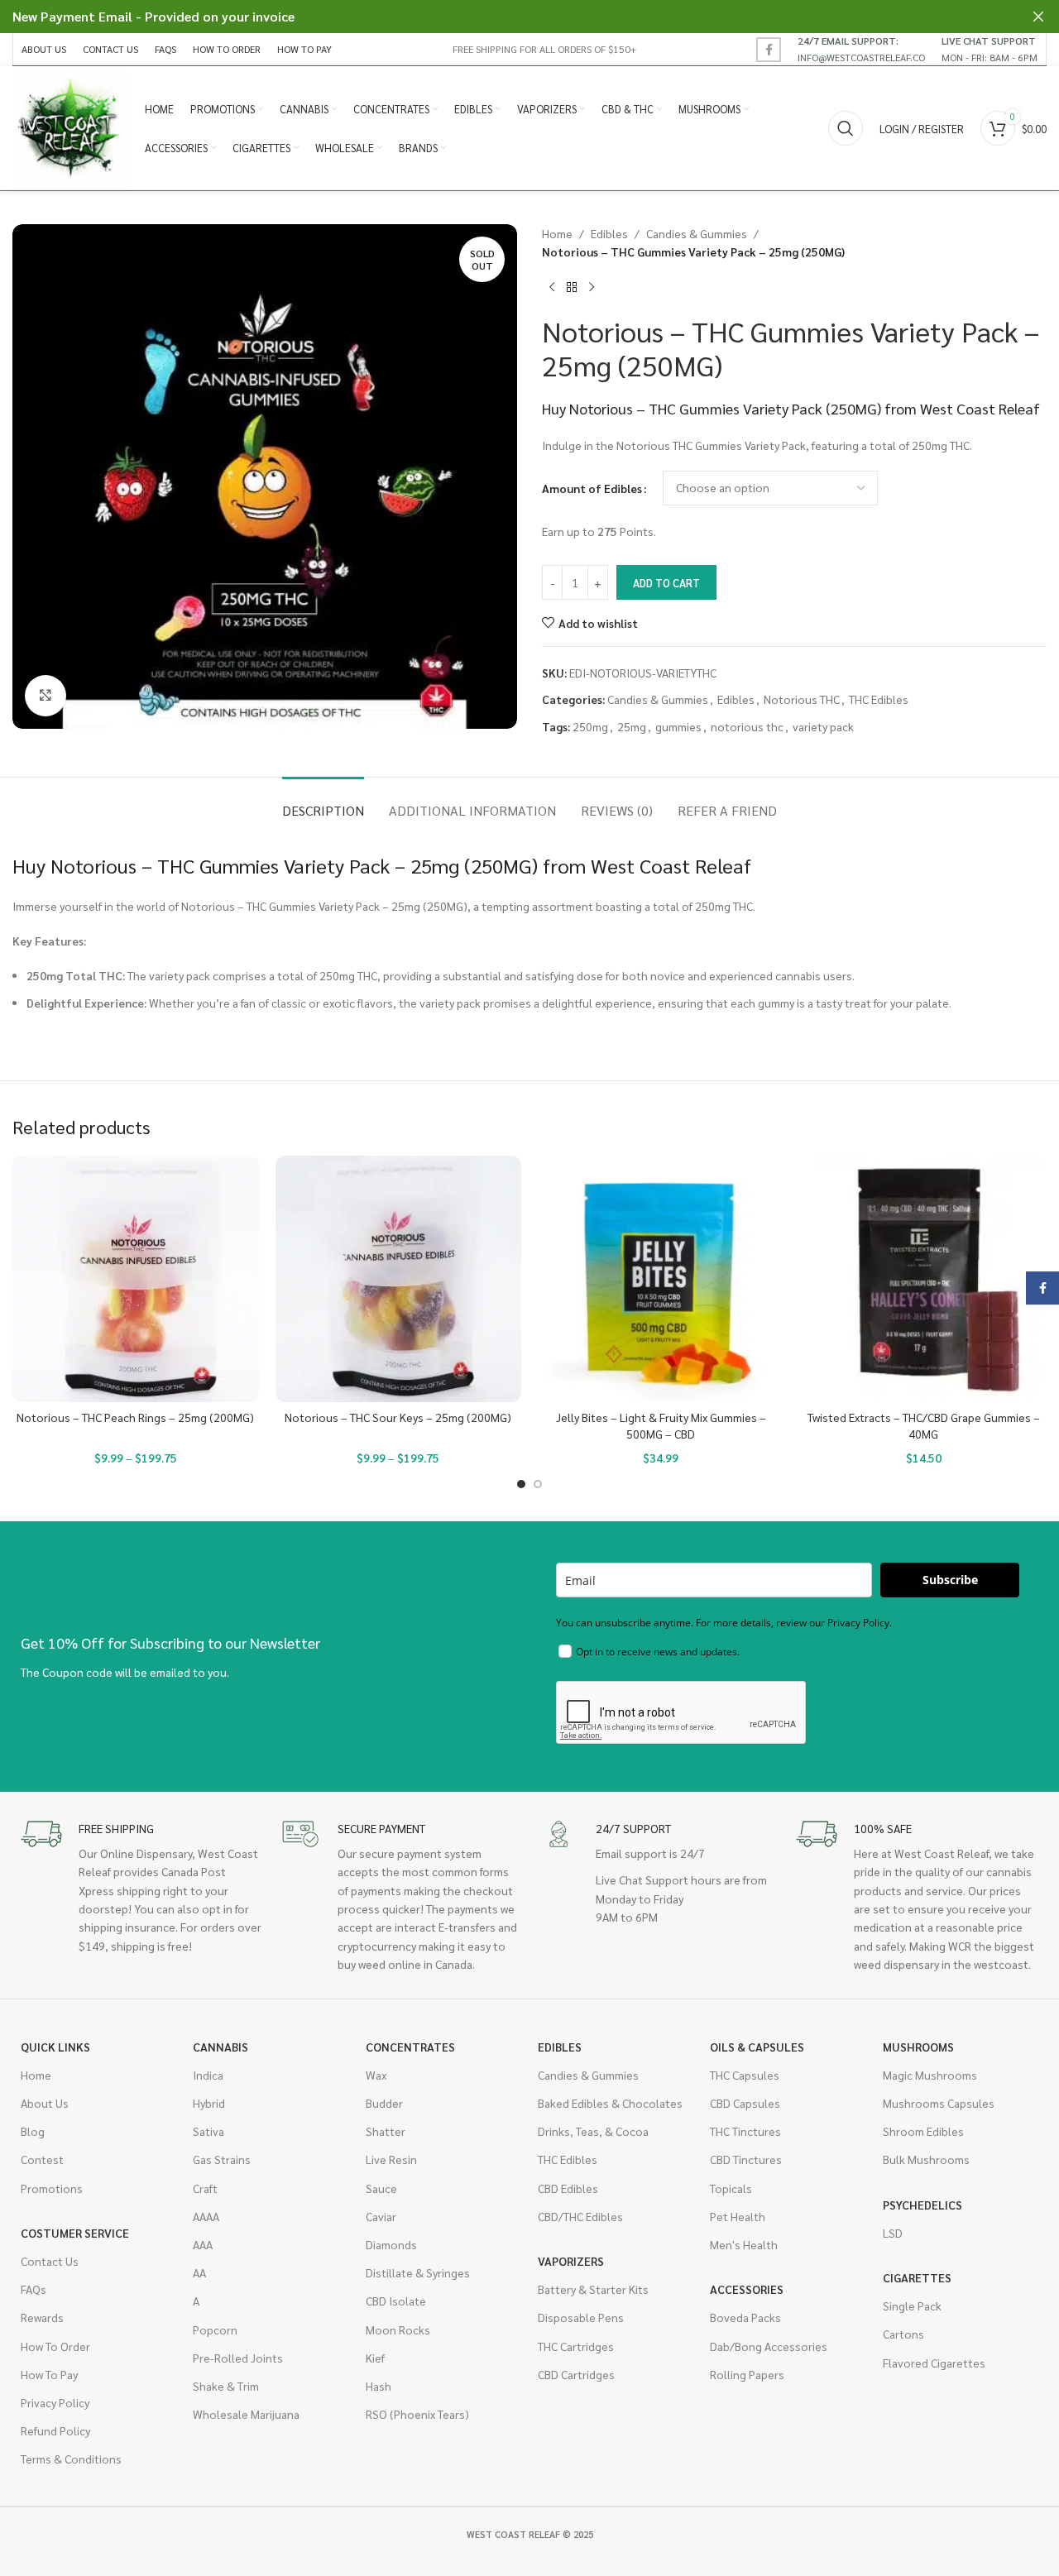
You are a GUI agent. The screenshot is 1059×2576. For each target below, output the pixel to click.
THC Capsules (745, 2075)
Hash (379, 2386)
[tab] (323, 802)
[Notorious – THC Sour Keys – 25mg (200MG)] (399, 1279)
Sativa (208, 2131)
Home (557, 233)
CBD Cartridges (576, 2374)
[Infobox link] (861, 49)
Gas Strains (222, 2159)
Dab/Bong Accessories (769, 2346)
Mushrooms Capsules (939, 2103)
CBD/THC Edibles (580, 2216)
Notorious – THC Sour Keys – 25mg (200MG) (398, 1417)
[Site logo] (70, 127)
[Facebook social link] (769, 50)
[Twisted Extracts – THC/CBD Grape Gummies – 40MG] (924, 1279)
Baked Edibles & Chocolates (610, 2103)
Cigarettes (917, 2277)
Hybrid (209, 2103)
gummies (678, 726)
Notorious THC (802, 699)
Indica (208, 2075)
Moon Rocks (398, 2329)
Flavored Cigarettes (934, 2363)
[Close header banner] (1038, 17)
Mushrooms (918, 2047)
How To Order (55, 2346)
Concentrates (410, 2047)
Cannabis (220, 2047)
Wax (376, 2075)
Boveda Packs (745, 2317)
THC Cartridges (576, 2346)
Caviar (381, 2216)
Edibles (609, 233)
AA (199, 2272)
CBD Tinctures (746, 2159)
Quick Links (55, 2047)
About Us (45, 2103)
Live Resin (391, 2159)
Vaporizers (571, 2261)
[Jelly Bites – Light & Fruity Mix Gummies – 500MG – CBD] (661, 1279)
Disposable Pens (581, 2317)
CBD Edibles (568, 2188)
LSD (893, 2233)
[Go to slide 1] (521, 1484)
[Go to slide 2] (538, 1484)
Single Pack (912, 2305)
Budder (384, 2103)
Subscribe (950, 1580)
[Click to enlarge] (46, 696)
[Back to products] (572, 288)
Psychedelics (922, 2205)
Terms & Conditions (71, 2459)
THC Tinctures (745, 2131)
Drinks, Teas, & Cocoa (593, 2131)
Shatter (386, 2131)
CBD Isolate (396, 2301)
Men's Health (744, 2244)
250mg (590, 726)
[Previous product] (552, 288)
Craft (205, 2188)
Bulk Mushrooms (926, 2159)
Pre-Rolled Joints (238, 2358)
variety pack (823, 726)
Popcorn (215, 2329)
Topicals (731, 2188)
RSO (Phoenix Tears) (417, 2414)
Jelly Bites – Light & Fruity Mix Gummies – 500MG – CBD (661, 1425)
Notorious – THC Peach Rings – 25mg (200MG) (135, 1417)
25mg (632, 726)
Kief (375, 2358)
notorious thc (747, 726)
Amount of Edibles (592, 488)
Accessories (747, 2289)
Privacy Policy (55, 2402)
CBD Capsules (745, 2103)
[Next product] (592, 288)
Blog (33, 2131)
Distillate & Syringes (418, 2272)
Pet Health (738, 2216)
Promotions (52, 2188)
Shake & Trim (226, 2386)
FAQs (34, 2289)
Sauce (381, 2188)
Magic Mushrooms (930, 2075)
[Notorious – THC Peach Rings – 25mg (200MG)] (136, 1279)
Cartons (903, 2334)
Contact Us (50, 2261)
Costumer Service (75, 2233)
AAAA (206, 2216)
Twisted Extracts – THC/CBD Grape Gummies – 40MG (924, 1425)
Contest (42, 2159)
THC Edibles (879, 699)
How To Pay (49, 2374)
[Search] (846, 128)
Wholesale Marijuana (246, 2414)
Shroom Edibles (923, 2131)
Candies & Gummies (697, 233)
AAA (203, 2244)
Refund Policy (55, 2430)
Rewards (42, 2317)
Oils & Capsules (757, 2047)
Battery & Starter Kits (593, 2289)
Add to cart (666, 583)
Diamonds (391, 2244)
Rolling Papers (747, 2374)
